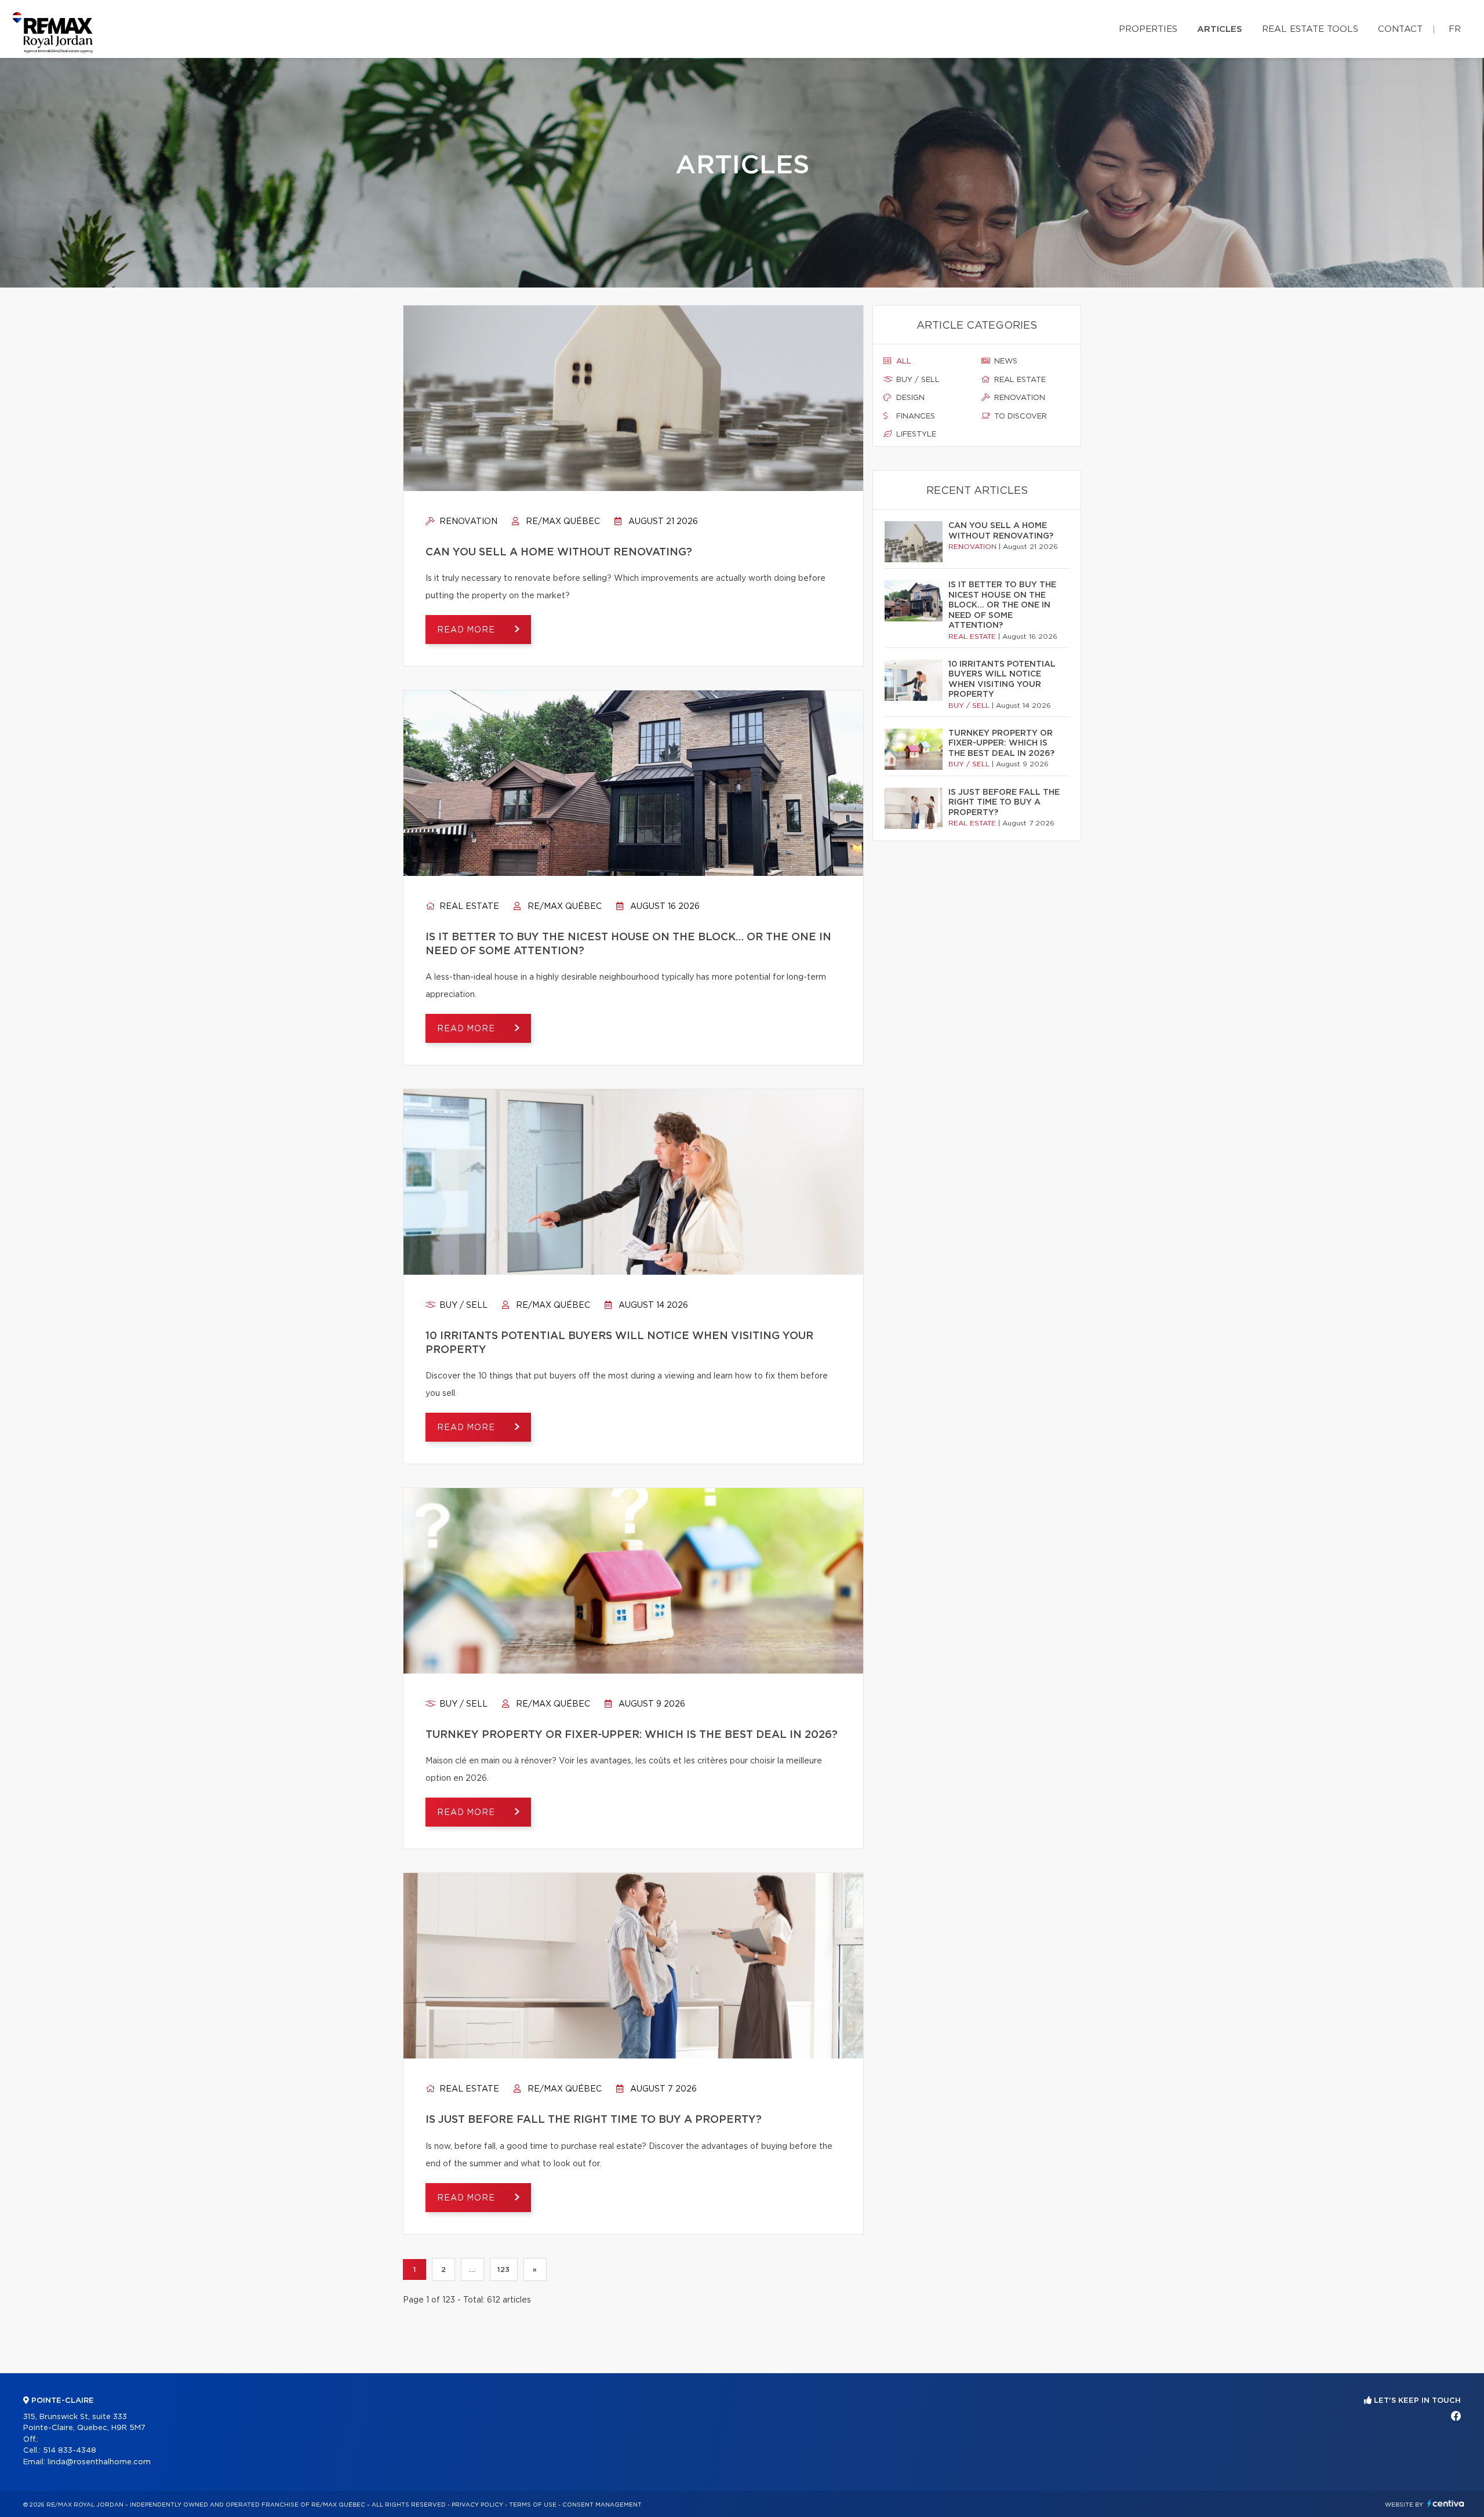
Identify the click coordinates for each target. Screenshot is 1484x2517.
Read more (467, 630)
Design (909, 398)
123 (504, 2269)
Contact (1400, 29)
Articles (1220, 29)
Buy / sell (462, 1305)
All (903, 361)
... (472, 2269)
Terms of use (533, 2505)
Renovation (467, 522)
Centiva (1446, 2503)
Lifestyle (915, 434)
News (1005, 361)
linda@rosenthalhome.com (99, 2462)
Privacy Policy (477, 2505)
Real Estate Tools (1310, 29)
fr (1455, 29)
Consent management (602, 2505)
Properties (1148, 29)
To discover (1019, 417)
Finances (914, 417)
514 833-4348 (70, 2451)
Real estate (468, 907)
